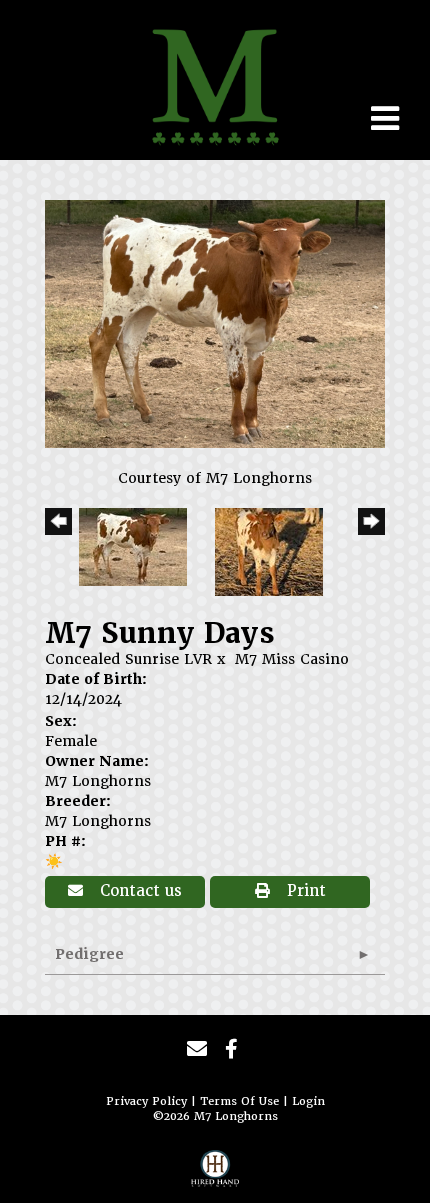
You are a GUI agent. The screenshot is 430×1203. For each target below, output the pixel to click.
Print (304, 891)
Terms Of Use (239, 1101)
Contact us (138, 891)
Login (308, 1101)
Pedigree (89, 954)
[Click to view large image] (215, 323)
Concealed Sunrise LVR (128, 659)
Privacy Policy (146, 1101)
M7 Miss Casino (292, 659)
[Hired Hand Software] (215, 1174)
